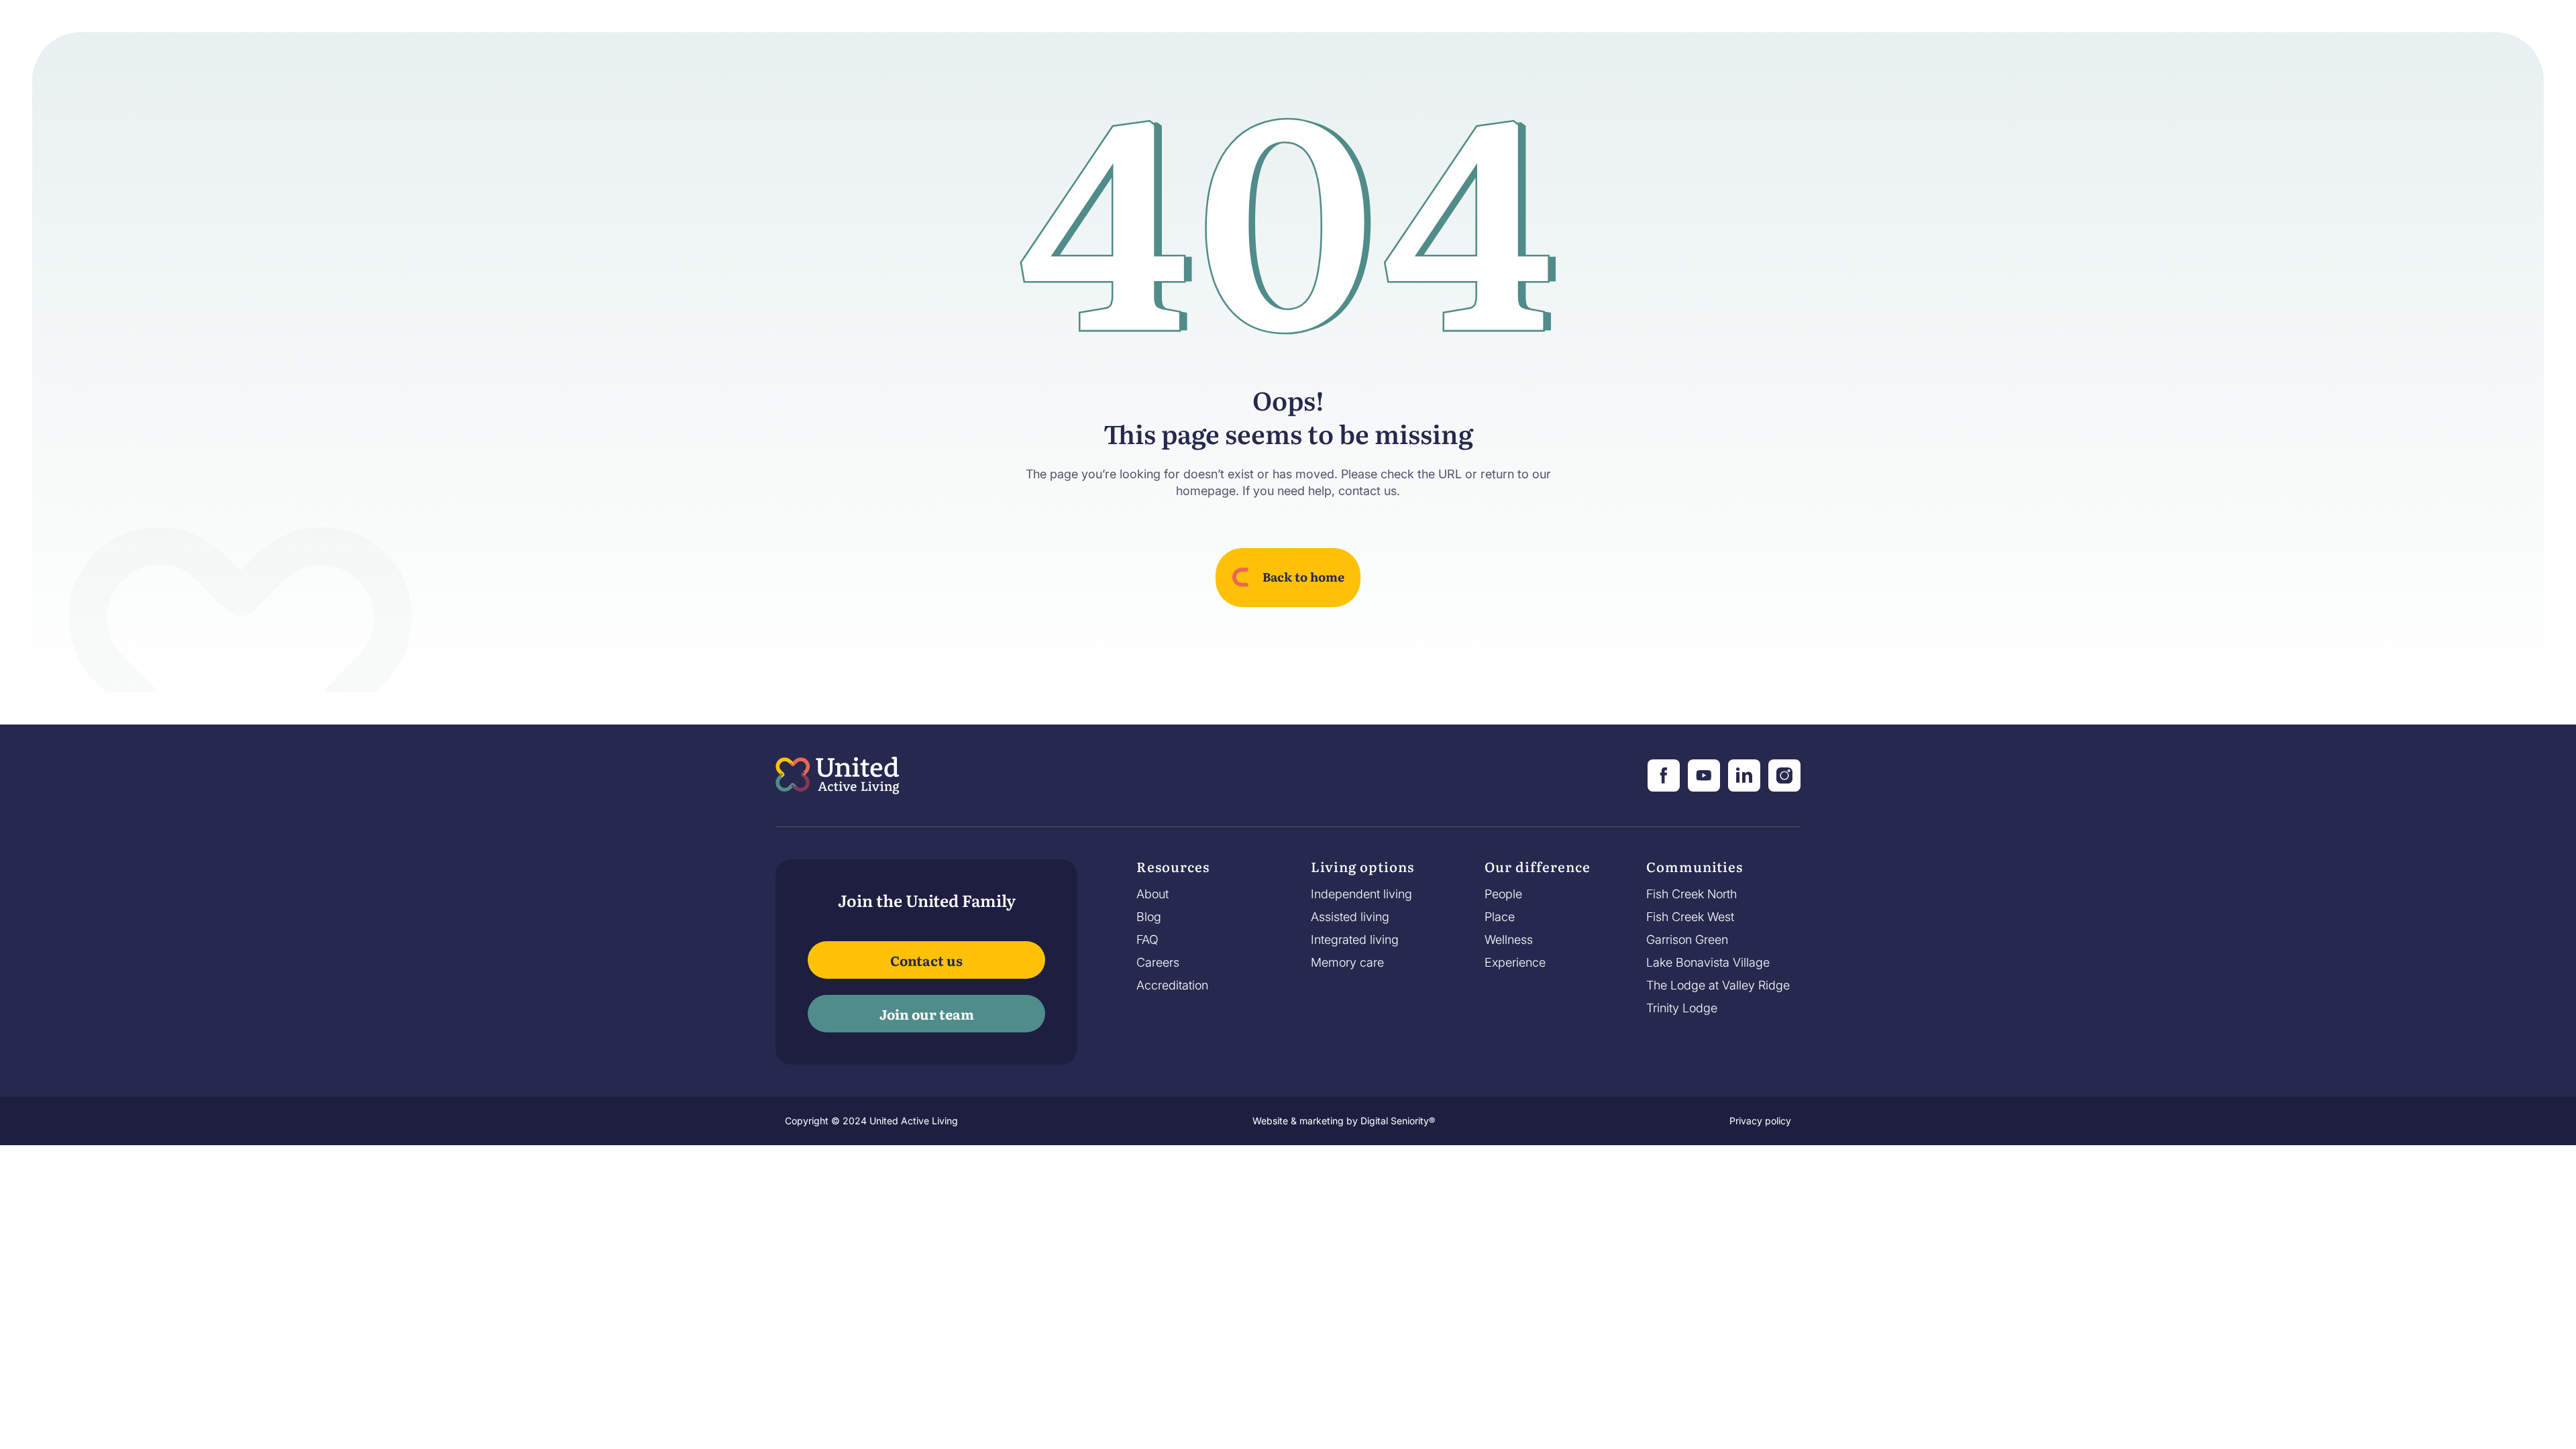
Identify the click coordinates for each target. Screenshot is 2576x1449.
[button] (1173, 870)
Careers (1158, 963)
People (1503, 894)
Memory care (1347, 963)
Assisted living (1350, 917)
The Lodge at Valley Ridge (1718, 985)
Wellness (1509, 940)
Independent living (1361, 894)
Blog (1149, 917)
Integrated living (1355, 940)
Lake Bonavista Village (1708, 963)
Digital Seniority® (1398, 1121)
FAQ (1147, 940)
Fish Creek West (1690, 917)
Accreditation (1172, 985)
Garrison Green (1687, 940)
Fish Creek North (1692, 894)
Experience (1515, 963)
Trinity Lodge (1682, 1008)
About (1152, 894)
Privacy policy (1760, 1121)
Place (1500, 917)
